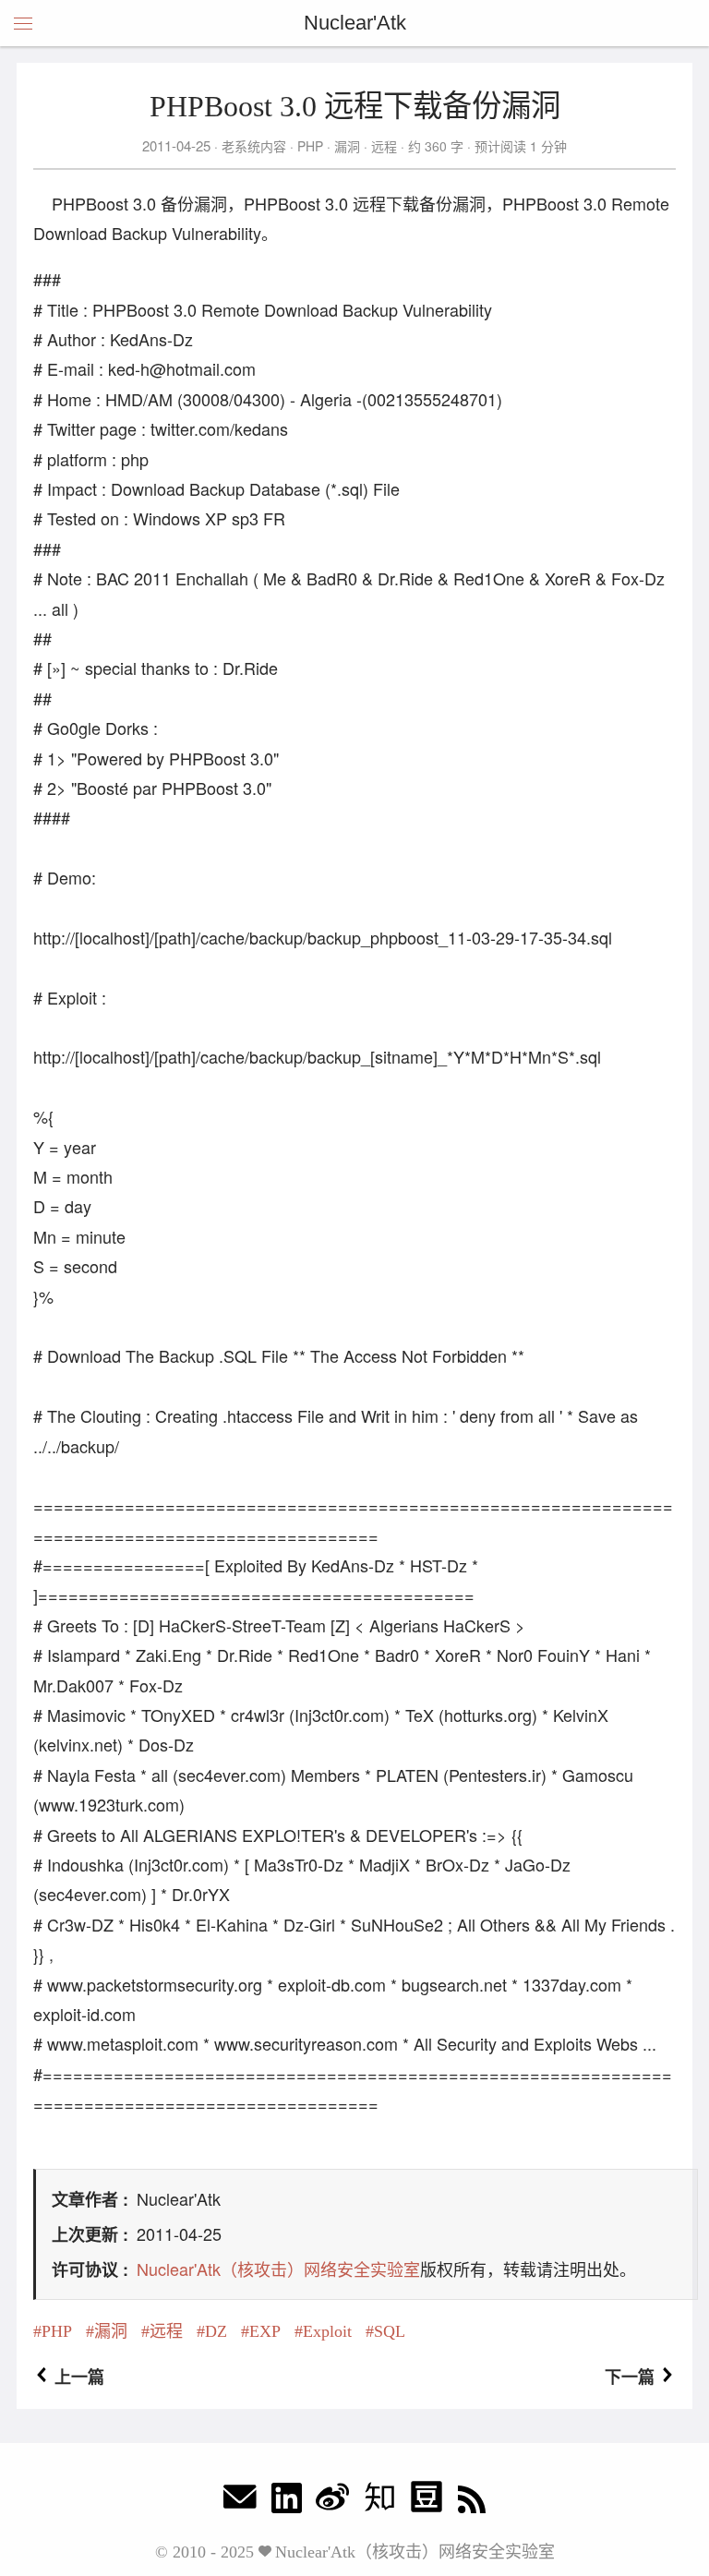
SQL (390, 2331)
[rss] (472, 2502)
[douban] (427, 2502)
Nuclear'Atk (355, 23)
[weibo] (332, 2502)
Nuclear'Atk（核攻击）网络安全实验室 (278, 2269)
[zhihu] (379, 2502)
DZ (216, 2331)
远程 (384, 146)
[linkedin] (287, 2502)
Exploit (327, 2331)
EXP (265, 2331)
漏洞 (347, 146)
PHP (310, 146)
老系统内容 (254, 146)
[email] (240, 2502)
